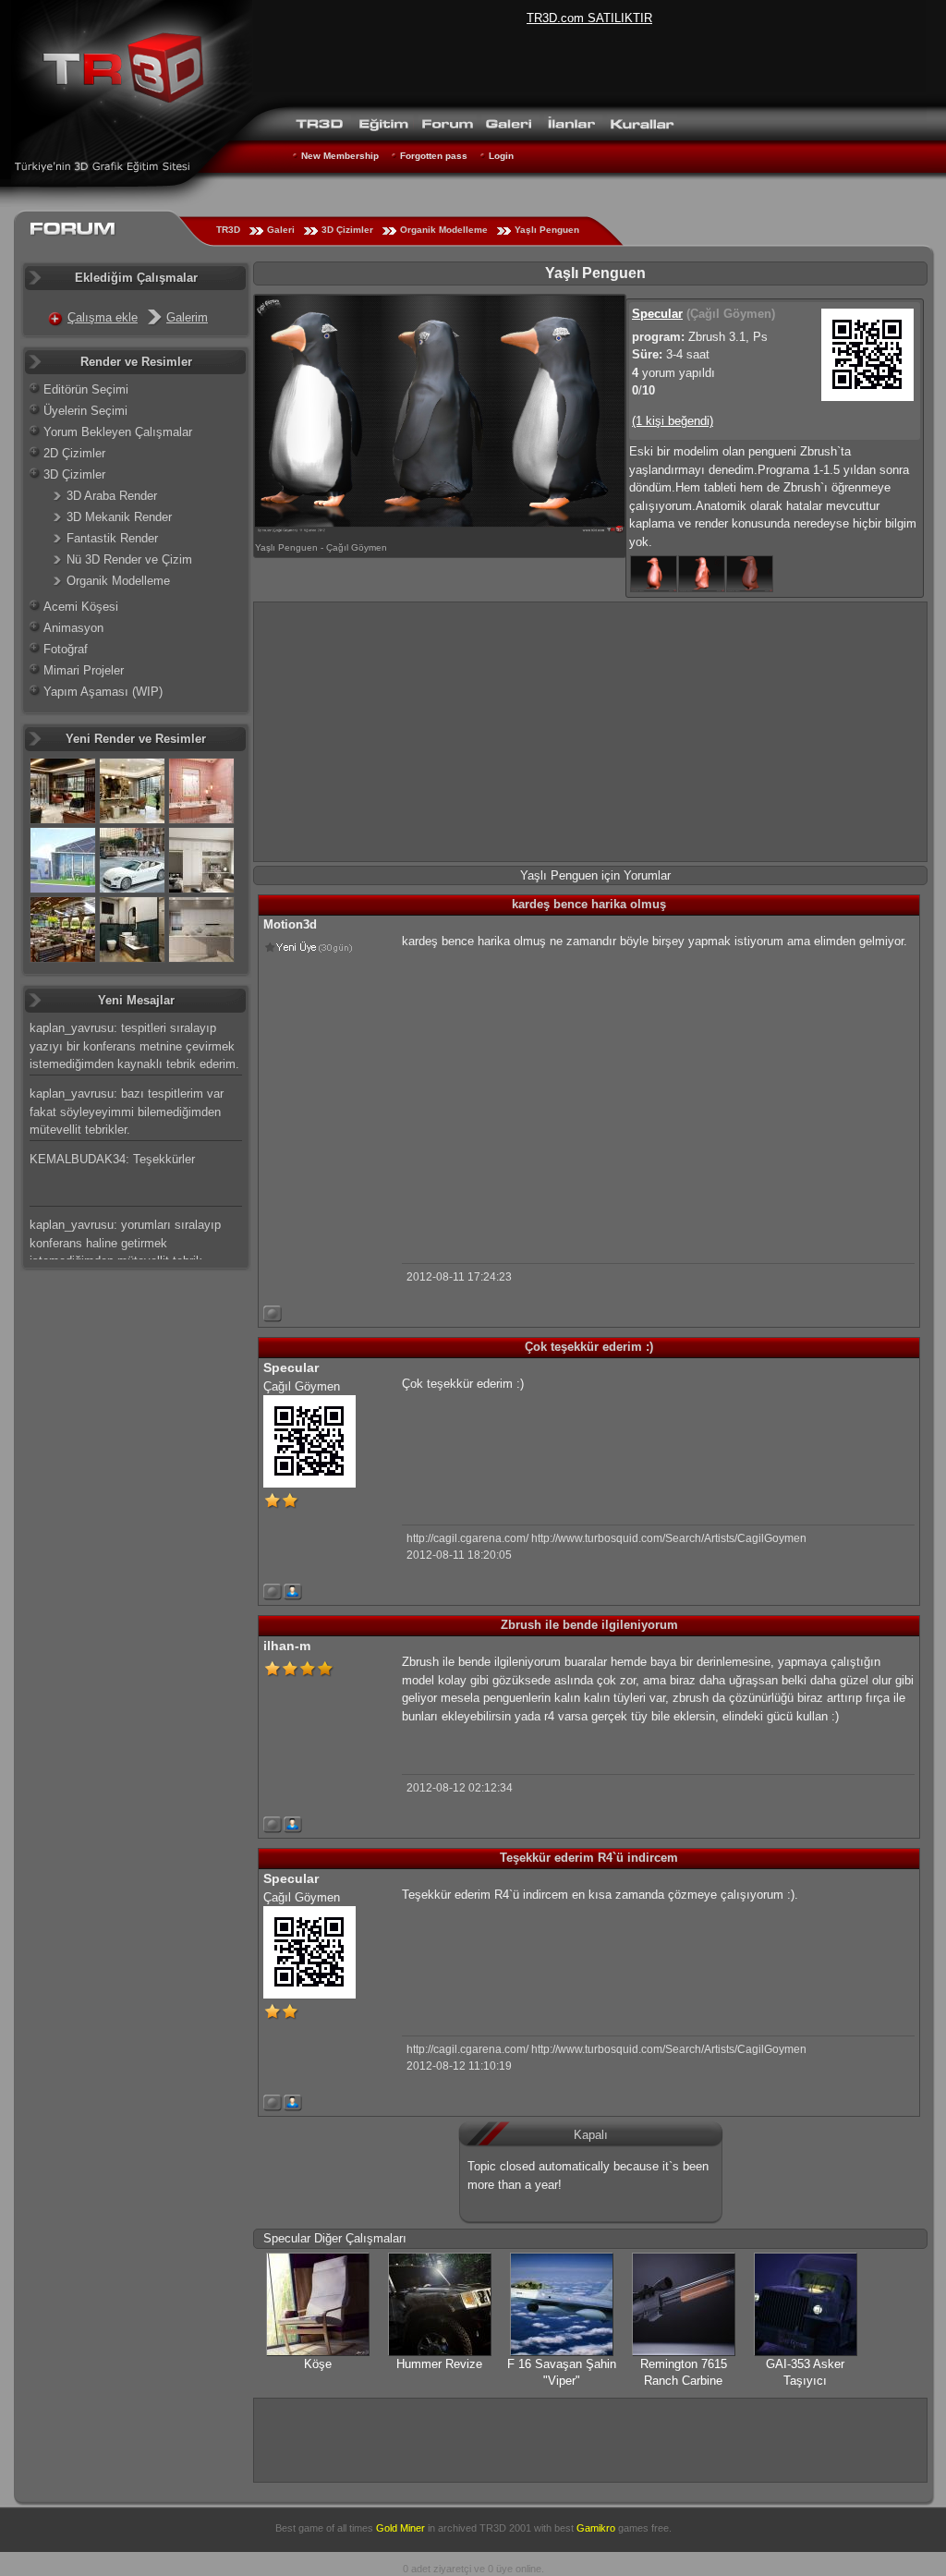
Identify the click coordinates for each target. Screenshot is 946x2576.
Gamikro (596, 2528)
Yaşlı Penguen (547, 230)
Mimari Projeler (84, 670)
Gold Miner (400, 2528)
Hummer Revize (439, 2364)
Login (501, 156)
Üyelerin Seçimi (85, 411)
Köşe (318, 2364)
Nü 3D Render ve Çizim (129, 559)
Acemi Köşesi (81, 607)
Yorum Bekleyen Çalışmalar (118, 432)
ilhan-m (287, 1646)
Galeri (281, 230)
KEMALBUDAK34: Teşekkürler (112, 1159)
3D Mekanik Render (119, 517)
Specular (657, 314)
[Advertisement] (590, 732)
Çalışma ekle (103, 317)
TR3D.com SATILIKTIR (589, 18)
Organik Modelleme (444, 230)
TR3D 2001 (505, 2528)
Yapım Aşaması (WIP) (103, 692)
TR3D (228, 230)
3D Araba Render (112, 496)
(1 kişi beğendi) (673, 421)
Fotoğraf (66, 649)
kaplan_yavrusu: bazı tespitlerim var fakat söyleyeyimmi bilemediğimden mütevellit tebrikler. (127, 1112)
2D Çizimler (74, 453)
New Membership (340, 156)
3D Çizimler (347, 230)
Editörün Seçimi (86, 389)
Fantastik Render (112, 538)
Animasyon (73, 628)
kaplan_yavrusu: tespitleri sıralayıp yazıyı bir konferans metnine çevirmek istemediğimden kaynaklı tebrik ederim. (134, 1046)
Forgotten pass (434, 156)
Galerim (187, 317)
